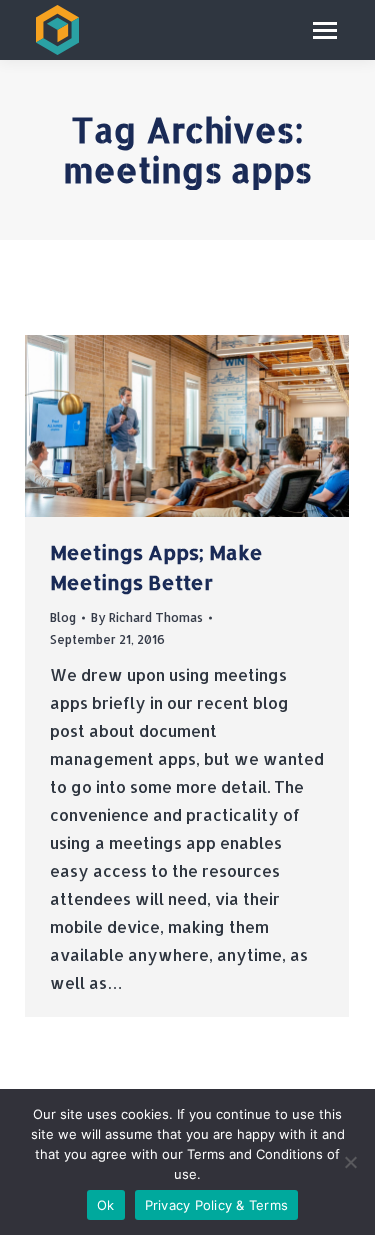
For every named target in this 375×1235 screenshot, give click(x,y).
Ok (106, 1205)
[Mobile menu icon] (325, 30)
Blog (63, 617)
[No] (350, 1162)
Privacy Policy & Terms (217, 1205)
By (147, 617)
